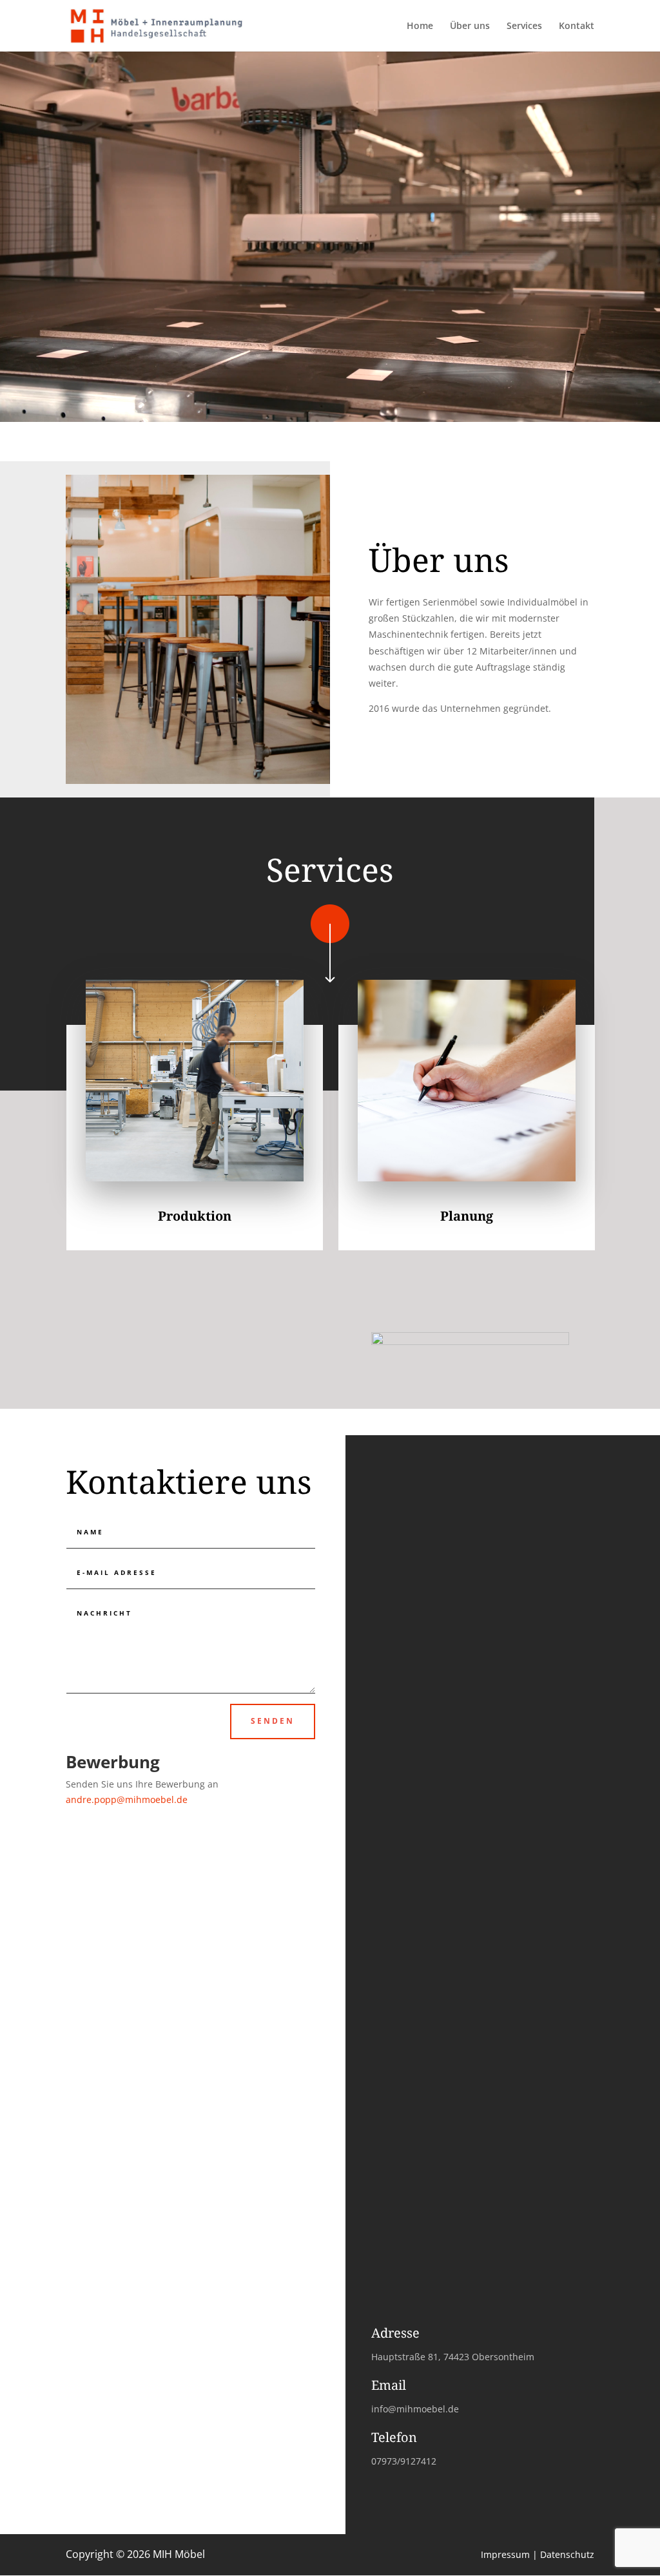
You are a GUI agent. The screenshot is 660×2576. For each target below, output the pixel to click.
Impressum (505, 2554)
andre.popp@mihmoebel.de (127, 1799)
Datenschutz (567, 2554)
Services (524, 26)
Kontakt (577, 26)
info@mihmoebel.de (415, 2409)
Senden (273, 1721)
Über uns (470, 26)
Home (420, 26)
